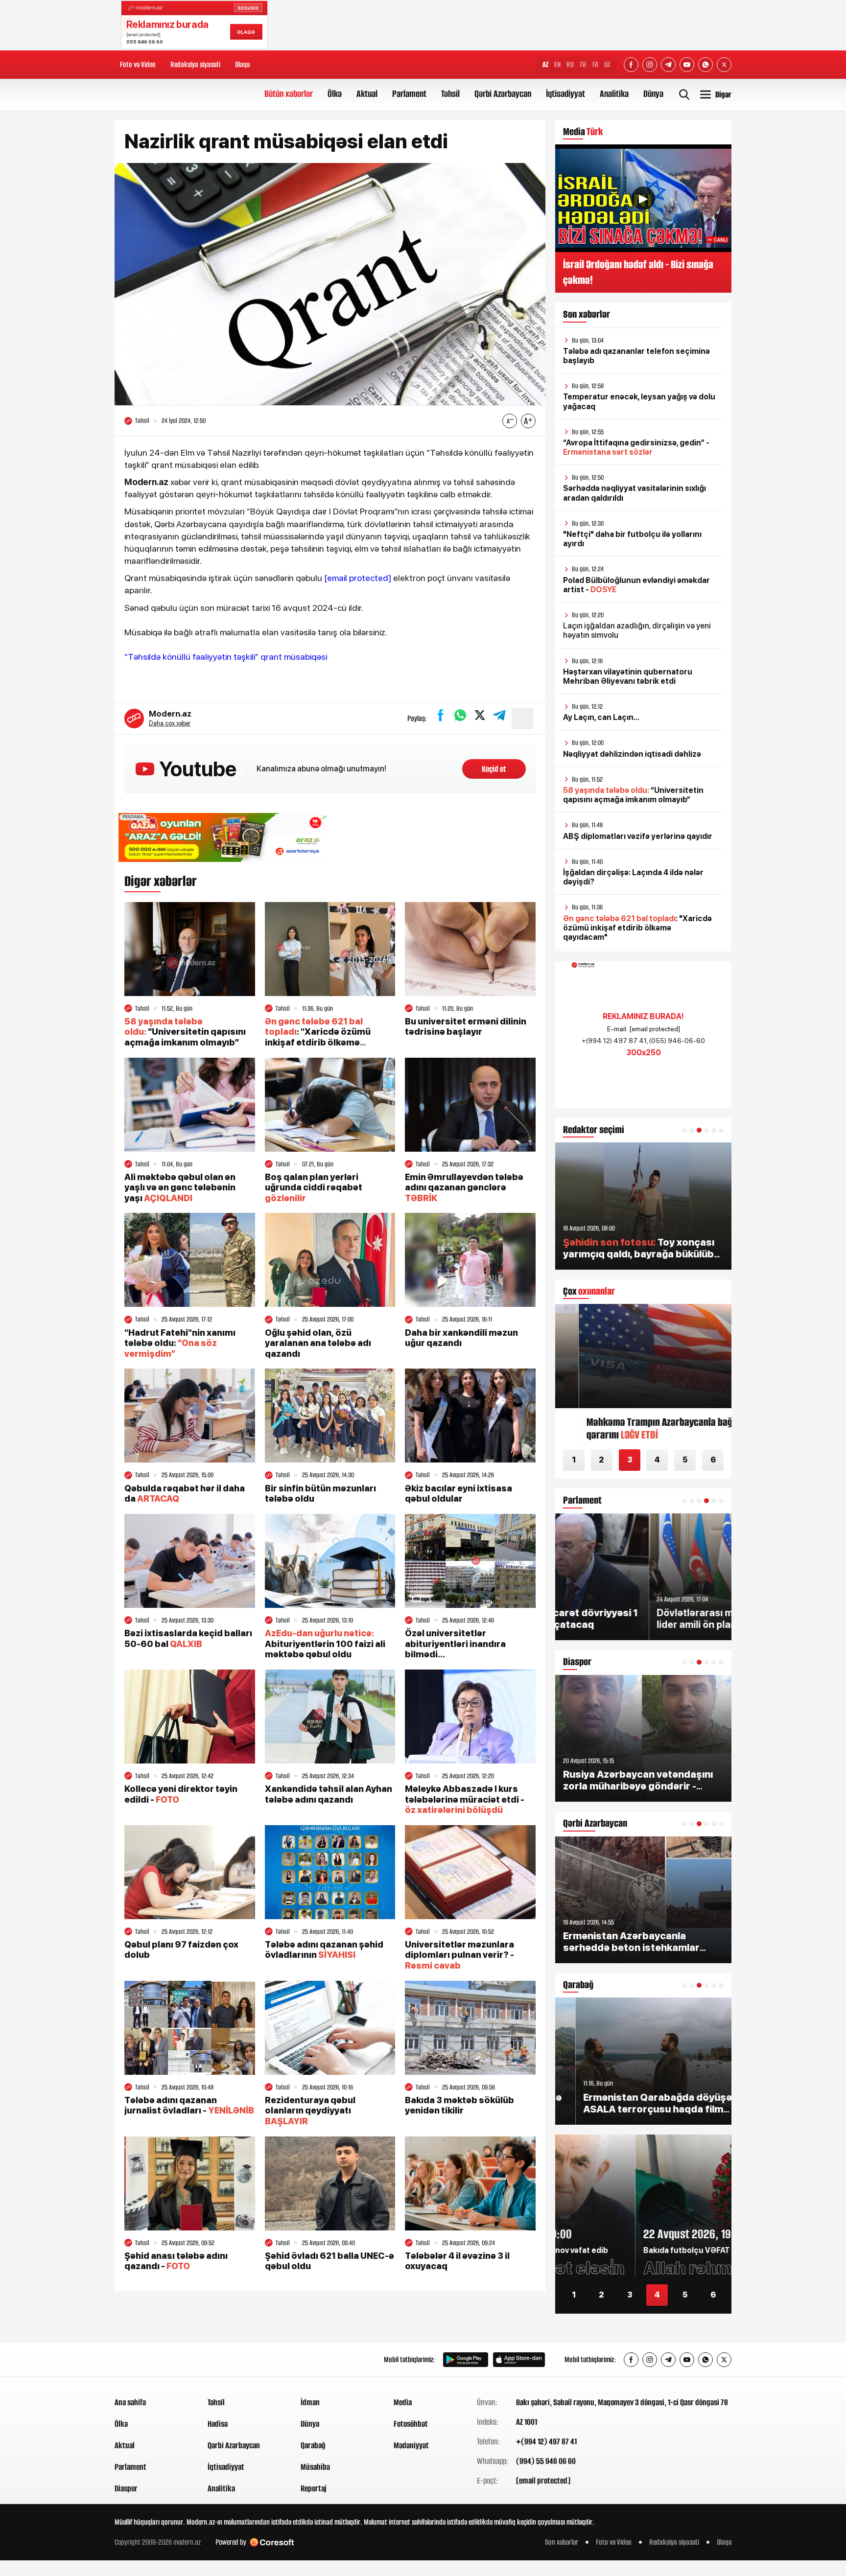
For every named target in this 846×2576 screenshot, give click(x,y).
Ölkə (335, 94)
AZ (545, 64)
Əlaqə (242, 64)
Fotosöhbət (411, 2424)
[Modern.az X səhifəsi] (724, 65)
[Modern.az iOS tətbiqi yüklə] (519, 2360)
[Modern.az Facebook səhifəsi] (631, 65)
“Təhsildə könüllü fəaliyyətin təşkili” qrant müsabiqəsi (226, 657)
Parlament (409, 94)
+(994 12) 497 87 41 (546, 2441)
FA (595, 64)
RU (570, 64)
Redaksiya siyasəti (195, 64)
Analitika (614, 94)
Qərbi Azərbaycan (503, 94)
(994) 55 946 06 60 (546, 2461)
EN (557, 64)
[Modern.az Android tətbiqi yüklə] (466, 2360)
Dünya (653, 94)
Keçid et (494, 769)
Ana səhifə (130, 2402)
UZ (607, 64)
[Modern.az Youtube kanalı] (687, 65)
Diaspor (126, 2488)
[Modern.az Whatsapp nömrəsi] (705, 65)
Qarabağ (313, 2445)
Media (403, 2402)
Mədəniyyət (411, 2445)
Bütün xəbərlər (289, 94)
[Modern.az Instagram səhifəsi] (650, 65)
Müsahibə (315, 2467)
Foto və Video (138, 64)
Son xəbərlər (562, 2542)
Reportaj (314, 2488)
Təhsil (450, 94)
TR (583, 64)
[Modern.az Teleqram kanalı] (668, 65)
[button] (684, 1130)
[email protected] (358, 578)
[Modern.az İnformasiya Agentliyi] (152, 2360)
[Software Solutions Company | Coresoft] (272, 2542)
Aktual (367, 94)
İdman (310, 2402)
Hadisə (218, 2424)
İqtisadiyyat (565, 94)
